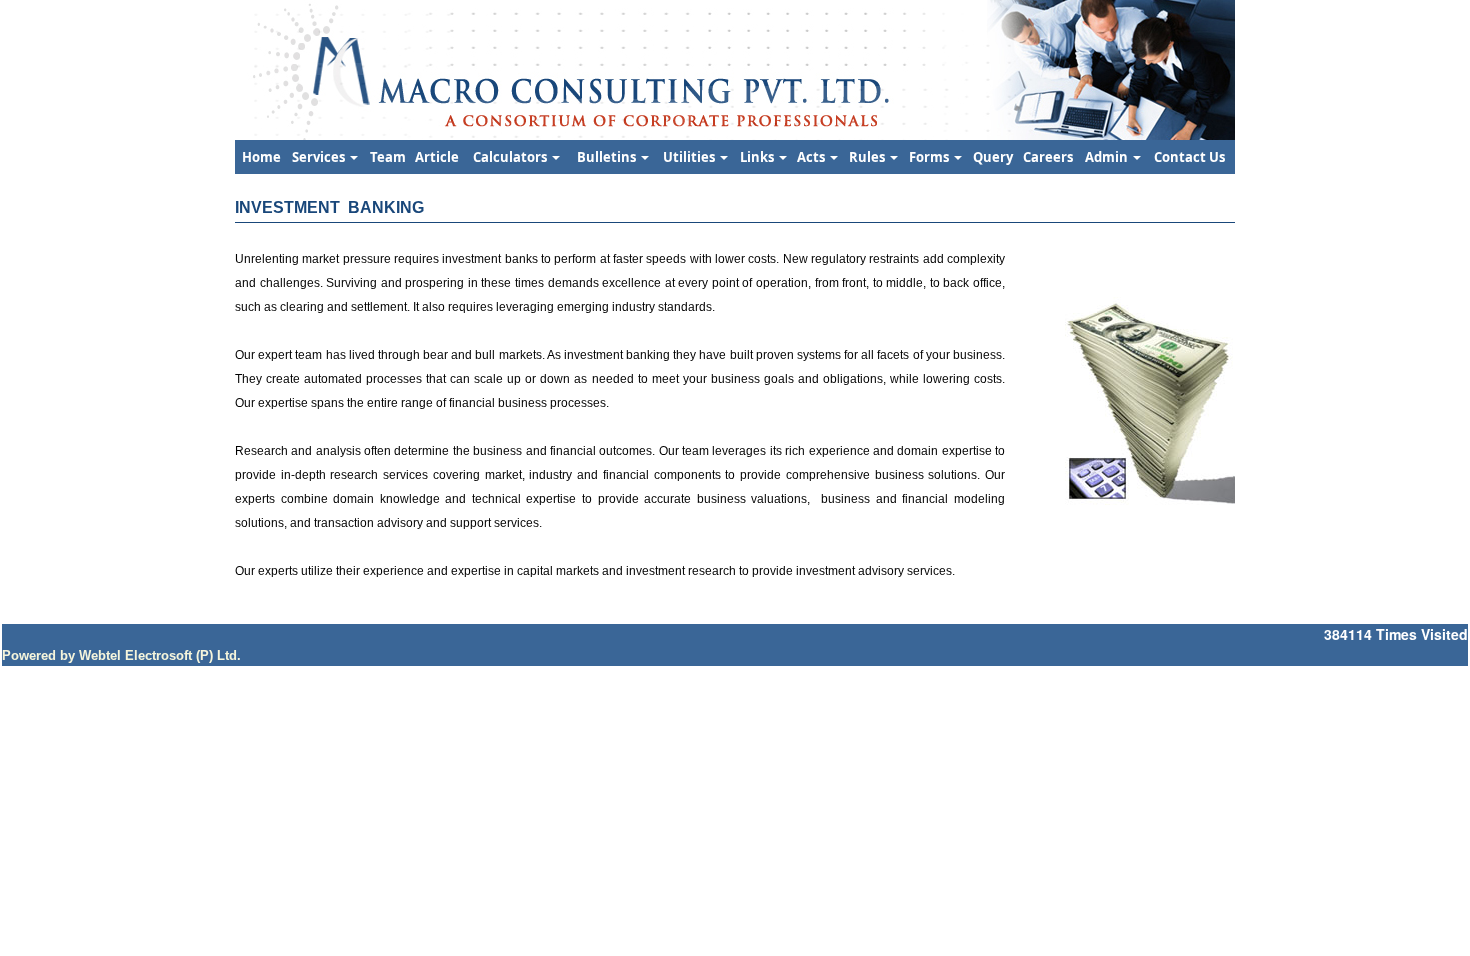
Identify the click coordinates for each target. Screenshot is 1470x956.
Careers (1048, 157)
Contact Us (1189, 157)
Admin (1108, 157)
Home (261, 157)
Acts (812, 157)
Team (388, 157)
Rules (868, 157)
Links (758, 157)
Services (320, 157)
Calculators (511, 157)
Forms (930, 157)
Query (993, 157)
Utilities (690, 157)
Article (437, 157)
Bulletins (608, 157)
